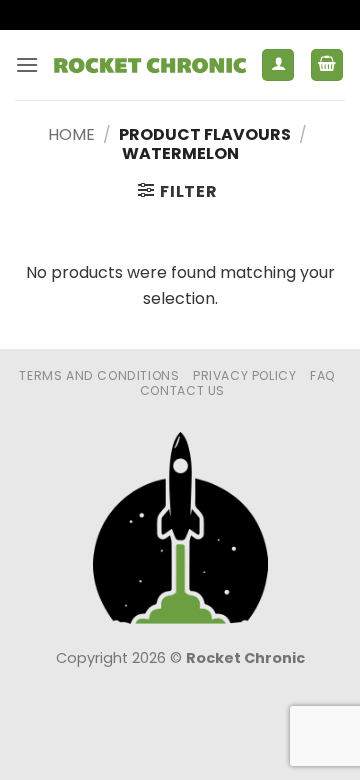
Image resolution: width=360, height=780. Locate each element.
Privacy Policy (245, 375)
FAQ (323, 375)
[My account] (278, 65)
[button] (27, 64)
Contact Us (182, 390)
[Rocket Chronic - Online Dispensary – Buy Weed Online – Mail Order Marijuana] (150, 64)
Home (71, 134)
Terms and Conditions (99, 375)
